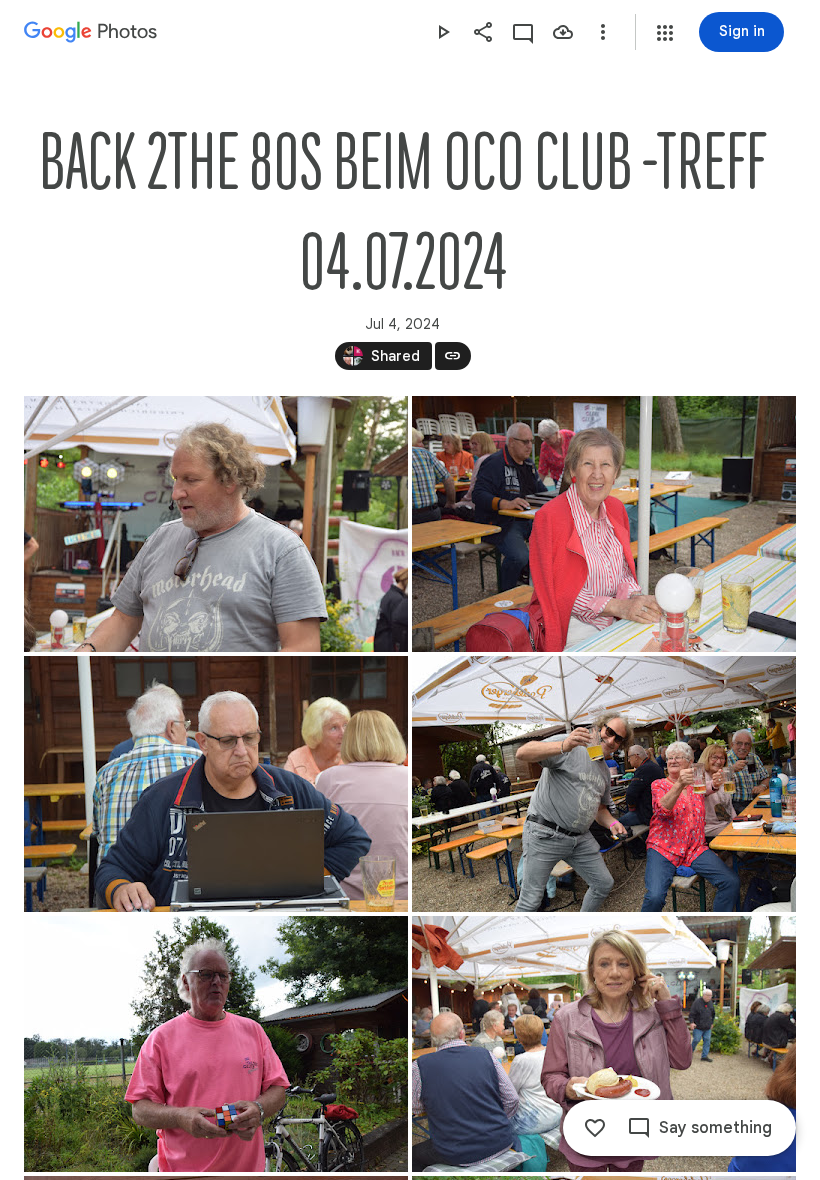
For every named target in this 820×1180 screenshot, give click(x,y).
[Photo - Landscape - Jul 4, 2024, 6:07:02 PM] (604, 1044)
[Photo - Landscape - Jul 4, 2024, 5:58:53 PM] (604, 524)
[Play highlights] (443, 32)
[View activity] (523, 32)
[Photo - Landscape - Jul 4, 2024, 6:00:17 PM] (216, 784)
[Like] (595, 1128)
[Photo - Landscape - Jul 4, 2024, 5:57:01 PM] (216, 524)
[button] (665, 33)
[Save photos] (563, 32)
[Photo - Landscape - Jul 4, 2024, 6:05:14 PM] (216, 1044)
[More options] (603, 32)
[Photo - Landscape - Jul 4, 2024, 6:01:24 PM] (604, 784)
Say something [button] (715, 1128)
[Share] (483, 32)
